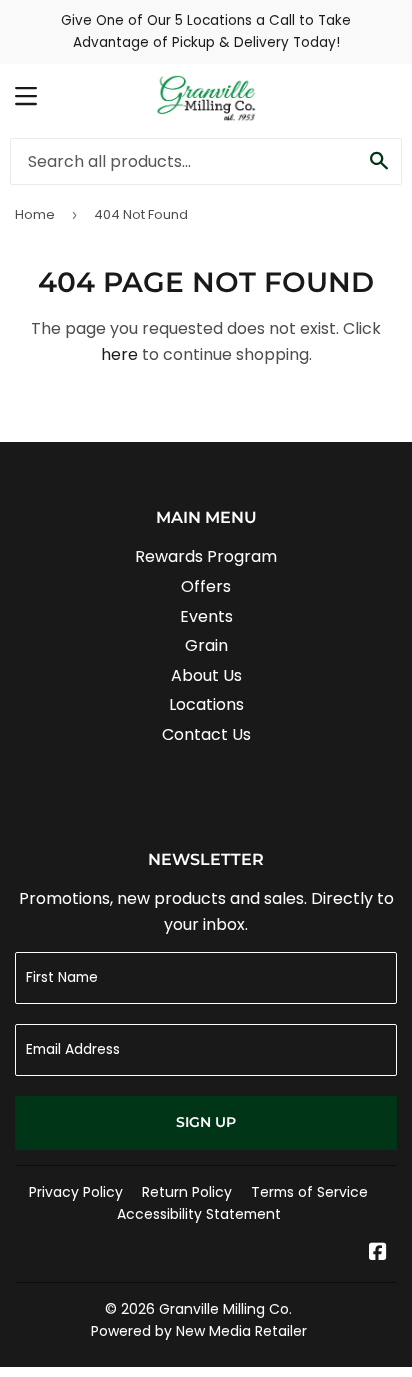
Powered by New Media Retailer (199, 1331)
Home (35, 214)
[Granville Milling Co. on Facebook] (378, 1253)
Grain (206, 645)
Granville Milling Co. (225, 1309)
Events (206, 616)
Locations (206, 704)
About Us (206, 675)
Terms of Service (309, 1192)
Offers (206, 586)
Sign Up (206, 1122)
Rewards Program (206, 556)
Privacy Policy (76, 1192)
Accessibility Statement (199, 1214)
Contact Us (206, 734)
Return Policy (187, 1192)
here (119, 354)
